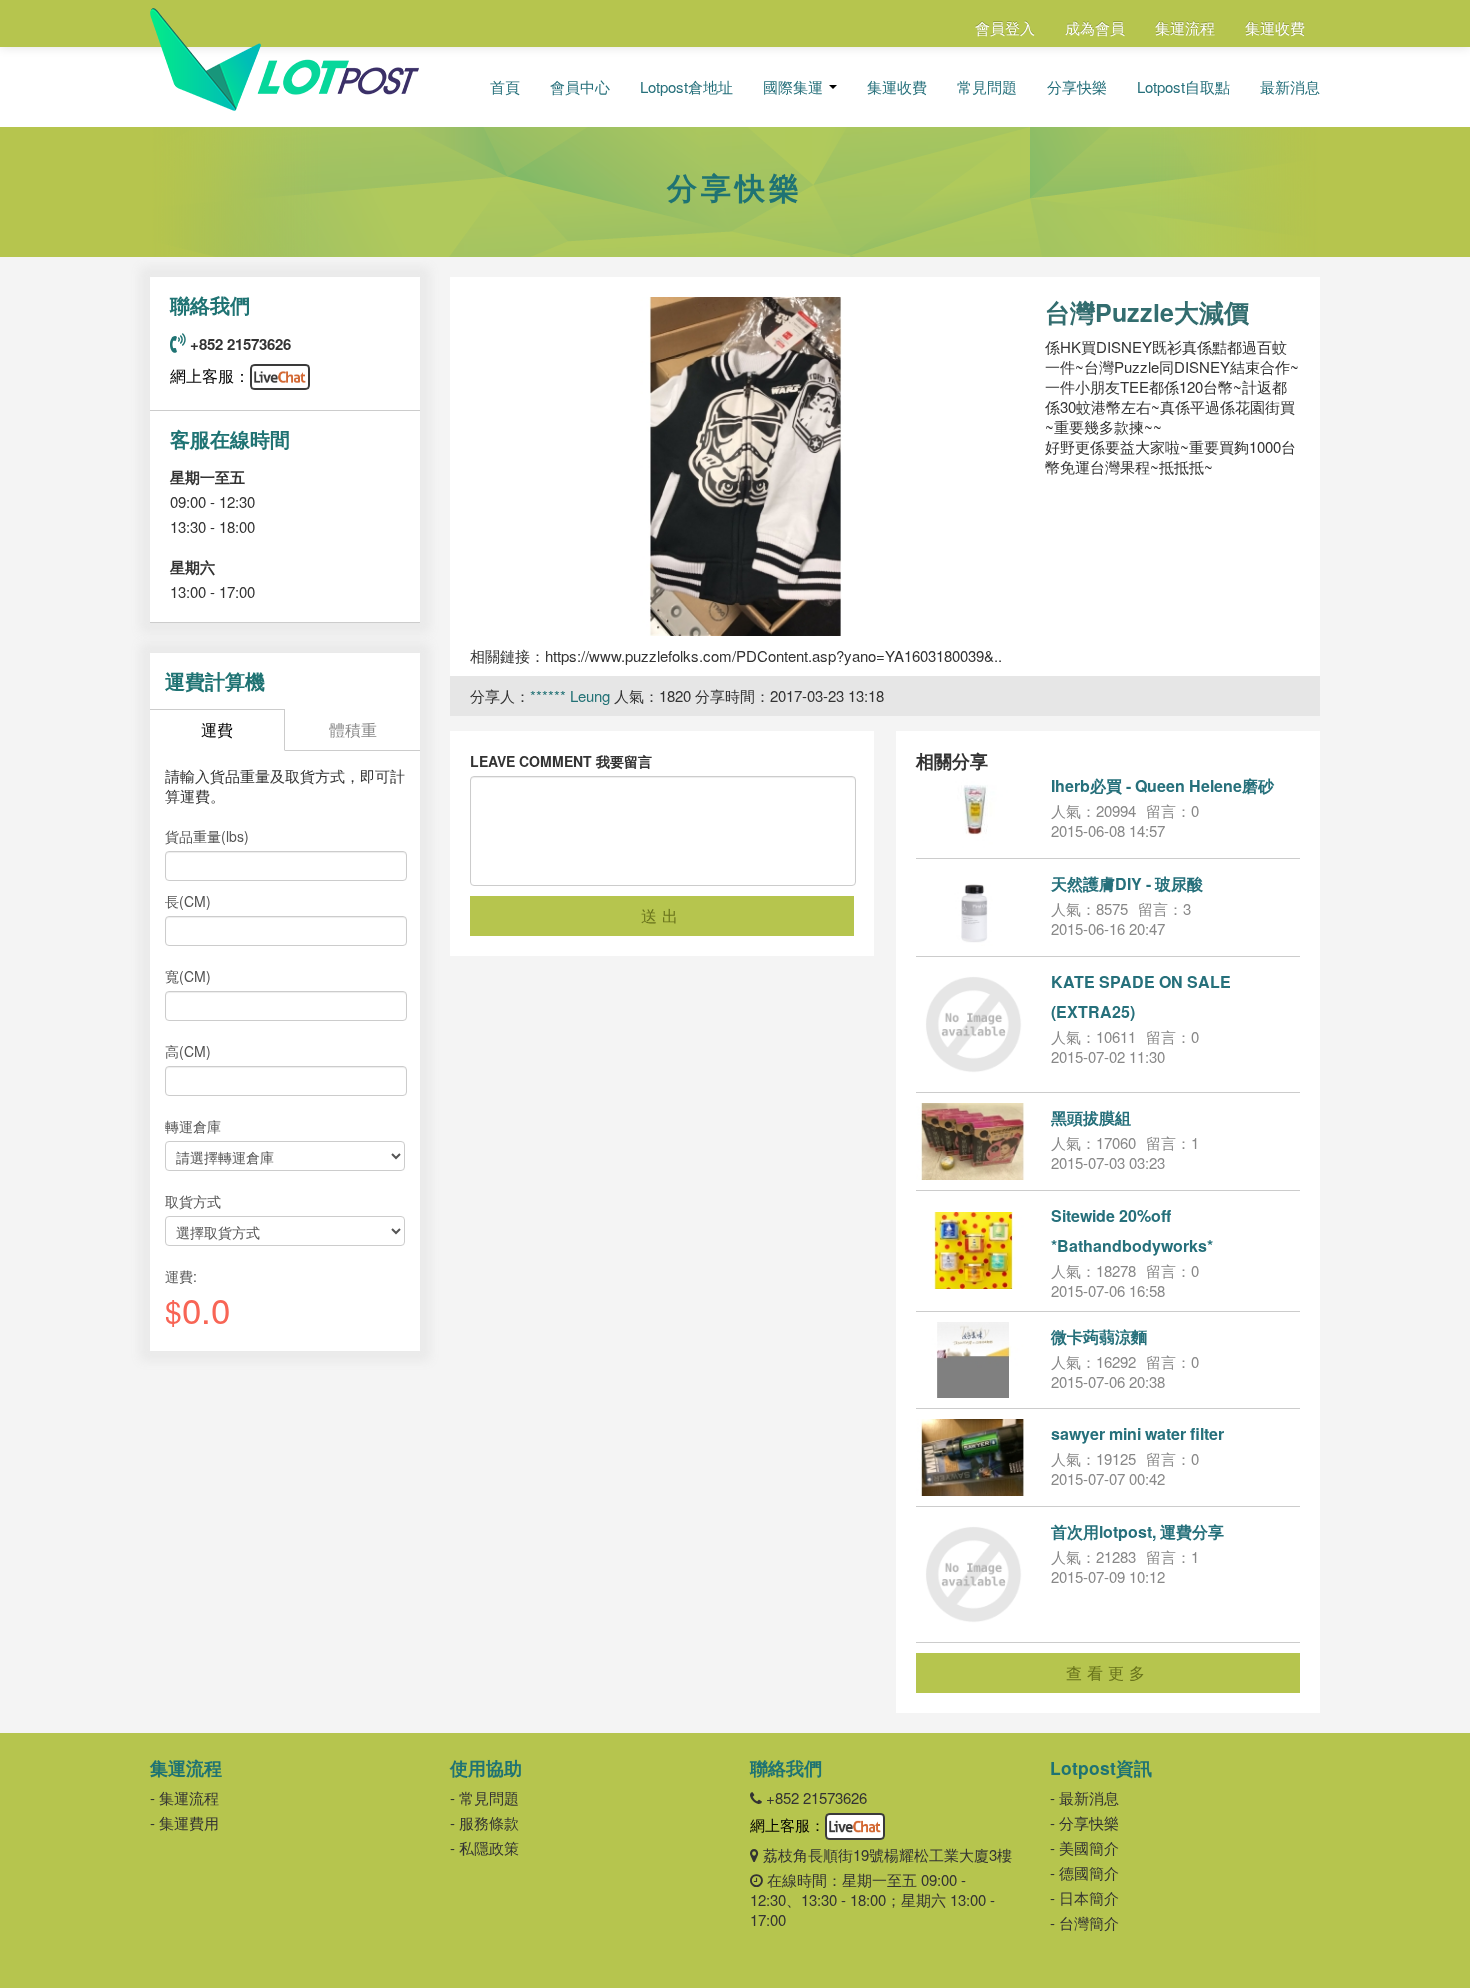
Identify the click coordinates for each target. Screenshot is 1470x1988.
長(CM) (188, 901)
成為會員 (1095, 27)
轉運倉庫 (193, 1126)
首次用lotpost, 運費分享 (1137, 1531)
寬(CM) (188, 976)
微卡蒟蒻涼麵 (1099, 1336)
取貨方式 (193, 1201)
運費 (217, 729)
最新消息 (1290, 87)
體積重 (353, 729)
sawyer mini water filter (1137, 1433)
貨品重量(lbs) (207, 836)
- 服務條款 (484, 1822)
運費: (181, 1276)
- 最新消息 (1084, 1797)
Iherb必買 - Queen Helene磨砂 (1162, 785)
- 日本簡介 (1084, 1897)
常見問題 (987, 87)
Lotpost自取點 (1183, 87)
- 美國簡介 (1084, 1847)
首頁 (505, 87)
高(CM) (188, 1051)
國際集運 (795, 87)
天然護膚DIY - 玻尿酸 (1127, 883)
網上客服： (210, 375)
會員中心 (580, 87)
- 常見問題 (484, 1797)
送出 (662, 915)
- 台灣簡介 (1084, 1922)
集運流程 (1185, 27)
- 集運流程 (184, 1797)
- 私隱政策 (484, 1847)
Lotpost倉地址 (686, 87)
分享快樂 (1077, 87)
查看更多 (1108, 1672)
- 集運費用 (184, 1822)
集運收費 (1275, 27)
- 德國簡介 (1084, 1872)
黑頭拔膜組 (1091, 1117)
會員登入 (1005, 27)
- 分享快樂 (1084, 1822)
